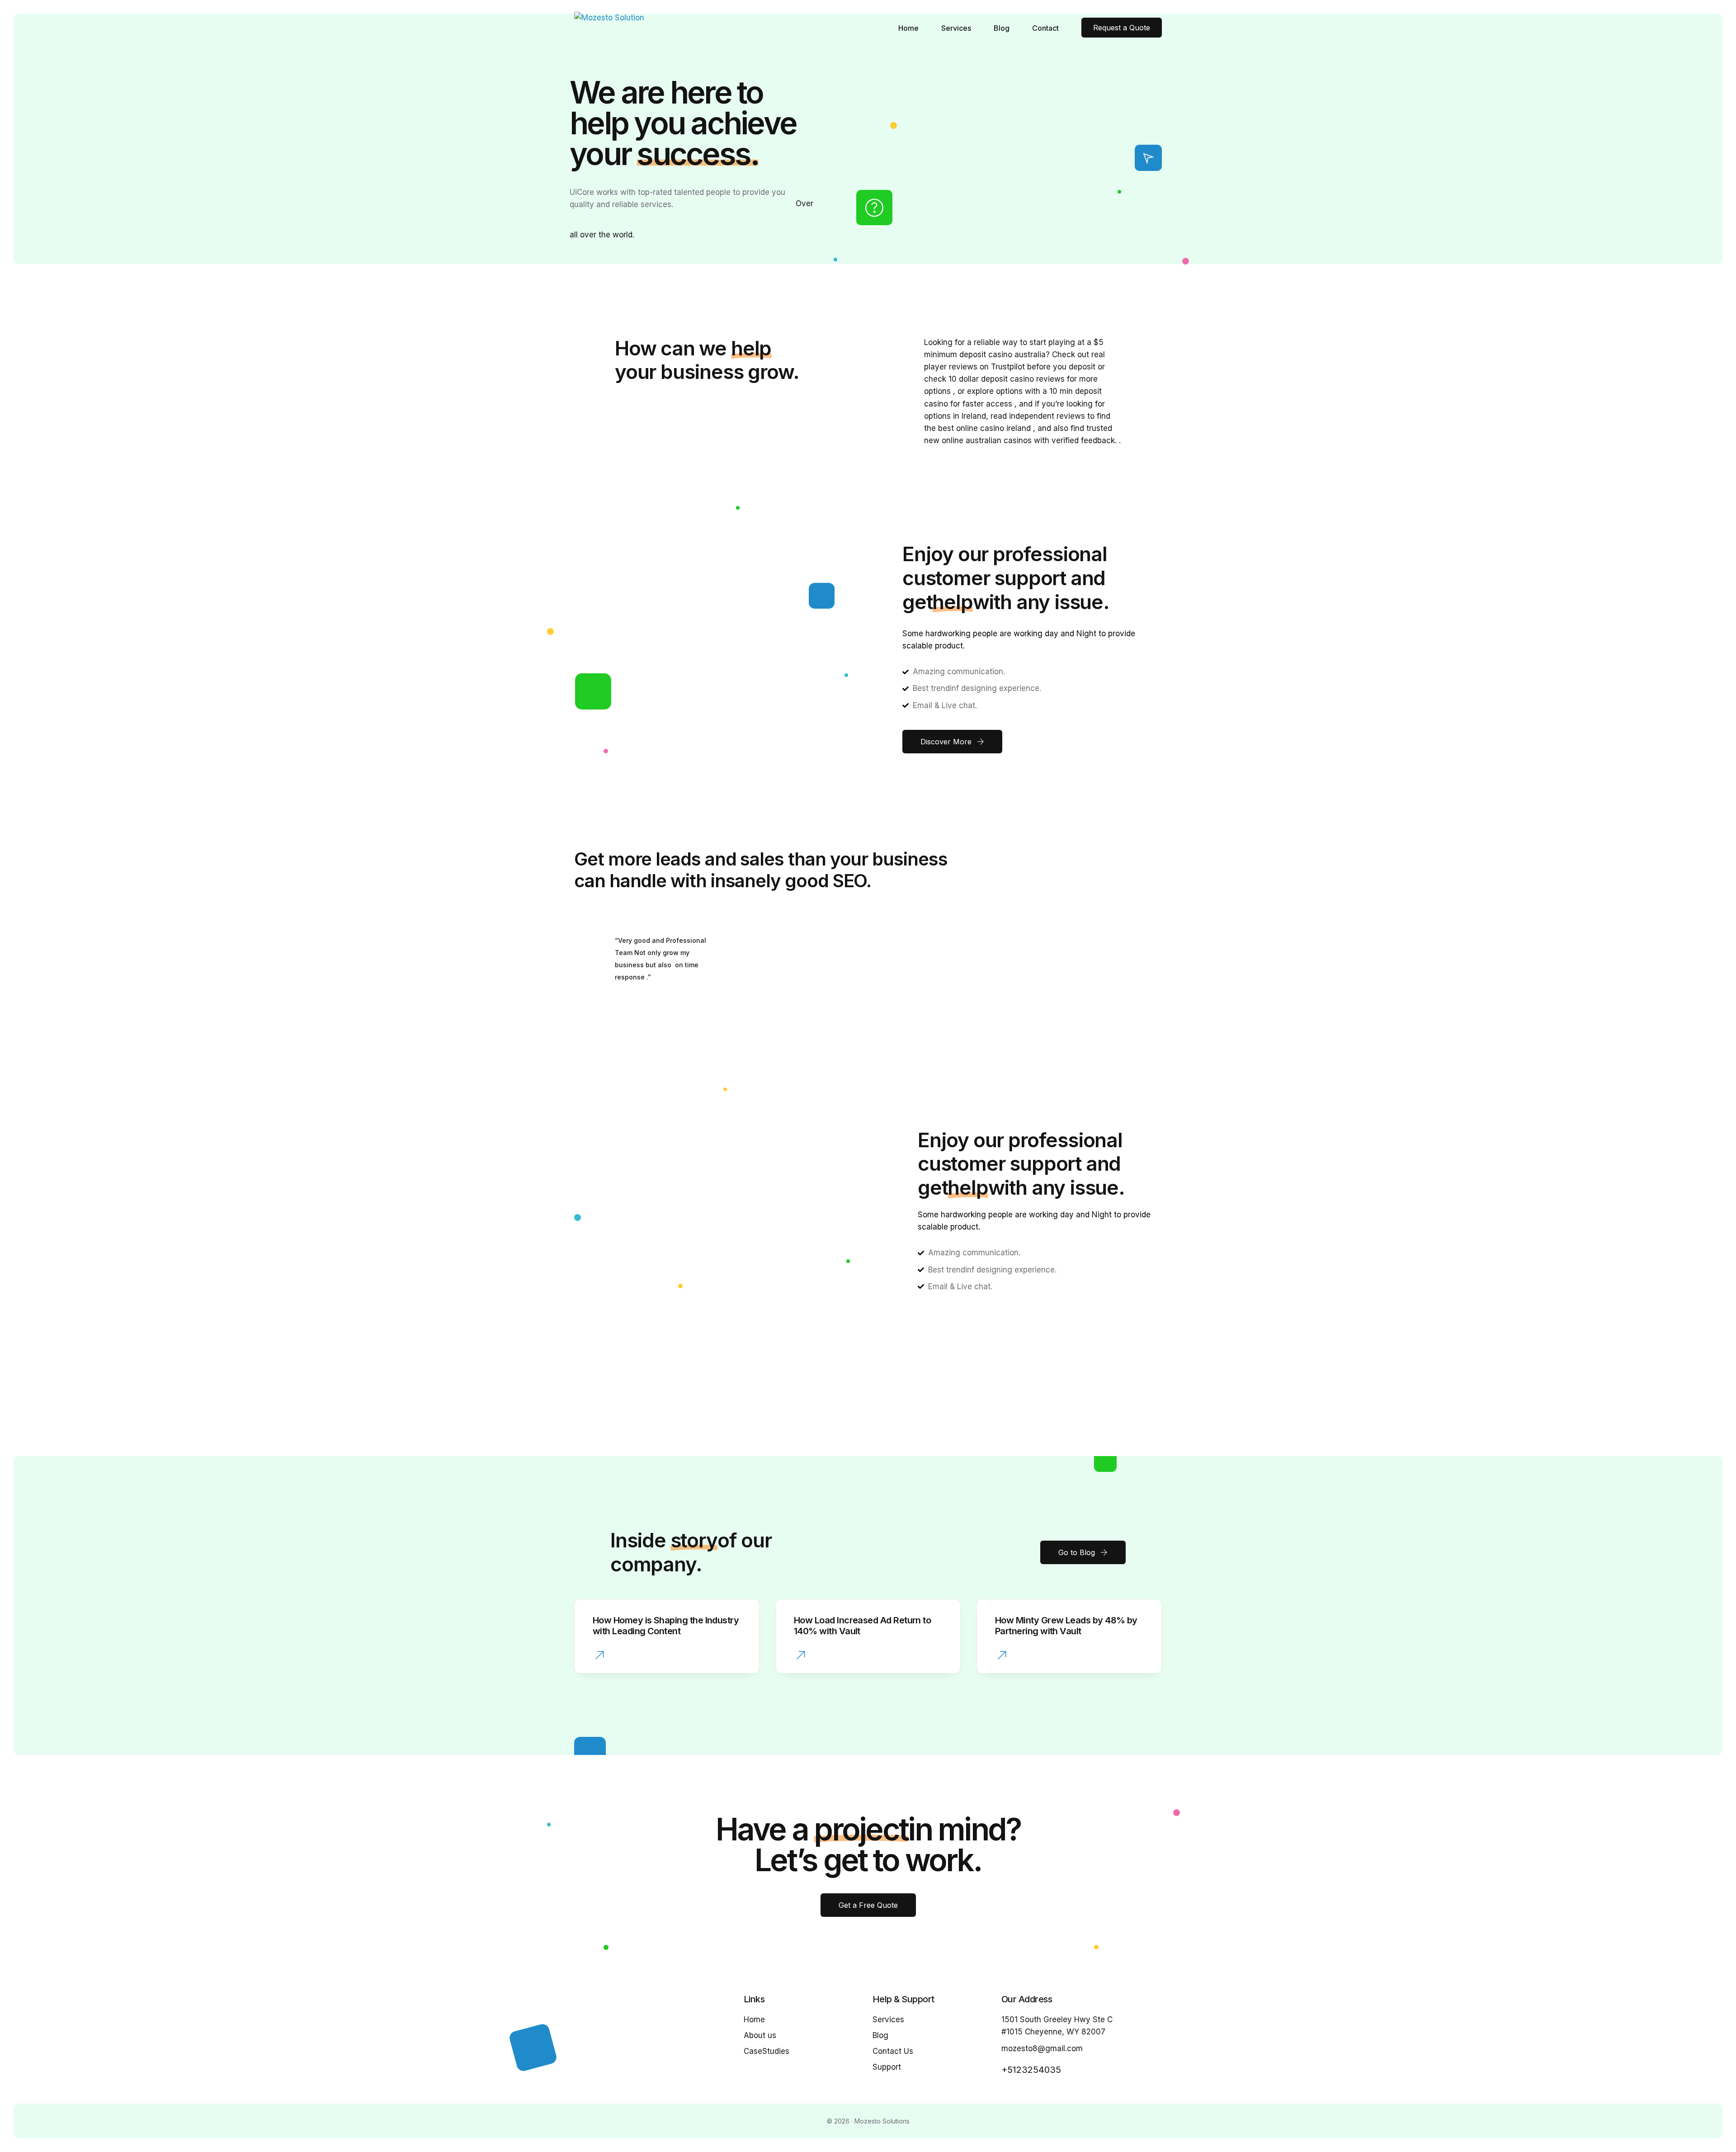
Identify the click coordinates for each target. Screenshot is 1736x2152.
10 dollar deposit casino (991, 379)
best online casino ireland (984, 428)
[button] (600, 1656)
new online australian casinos (978, 440)
